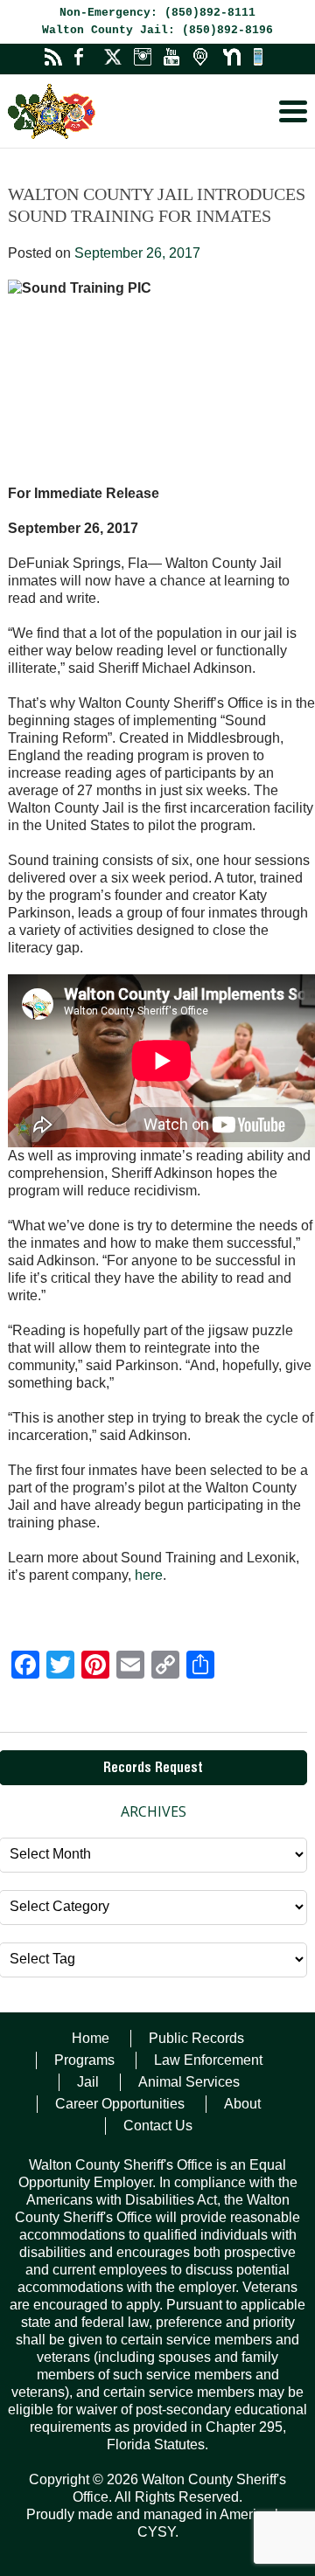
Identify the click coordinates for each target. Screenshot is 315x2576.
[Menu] (293, 111)
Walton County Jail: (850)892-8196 (157, 30)
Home (91, 2038)
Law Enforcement (208, 2060)
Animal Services (189, 2082)
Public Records (196, 2038)
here (149, 1575)
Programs (84, 2060)
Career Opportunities (120, 2104)
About (242, 2104)
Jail (88, 2082)
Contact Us (158, 2126)
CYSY (156, 2532)
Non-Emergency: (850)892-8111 (157, 13)
